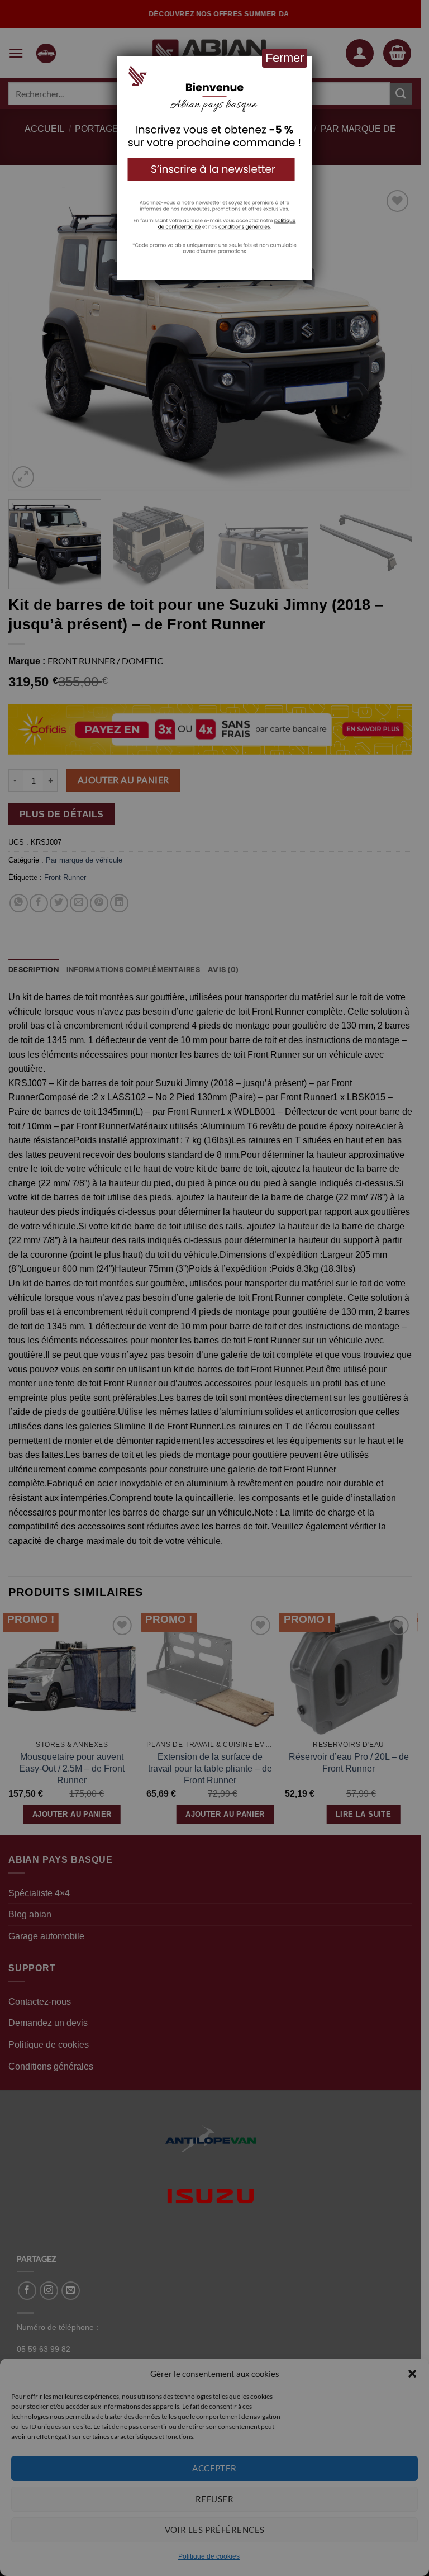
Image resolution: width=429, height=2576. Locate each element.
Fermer (285, 58)
